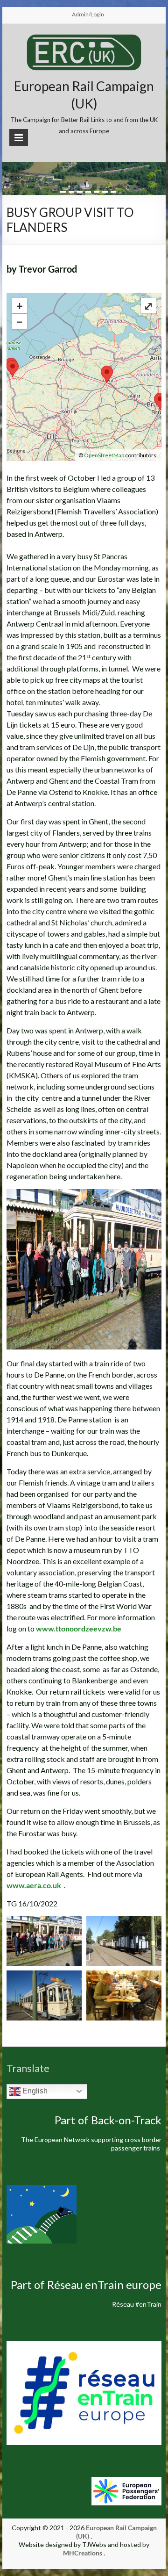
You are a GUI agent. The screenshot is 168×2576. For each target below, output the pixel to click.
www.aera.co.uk (34, 1885)
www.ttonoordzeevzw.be (79, 1628)
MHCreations (83, 2553)
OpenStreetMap (104, 455)
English (34, 2091)
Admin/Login (88, 14)
